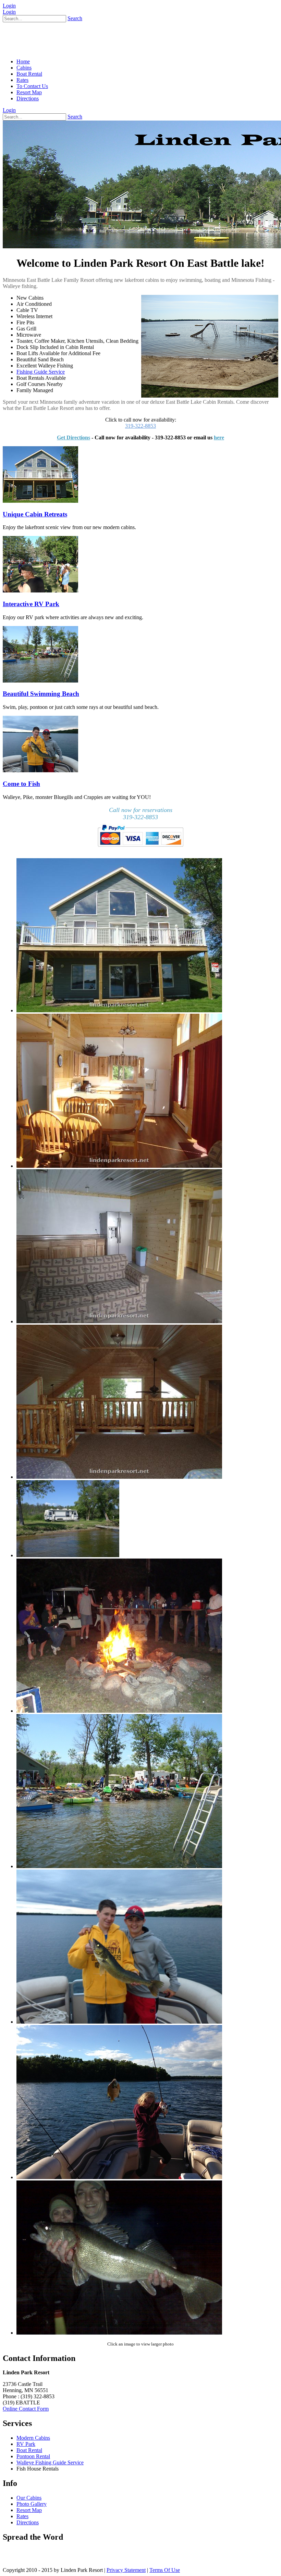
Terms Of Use (165, 2570)
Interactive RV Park (31, 604)
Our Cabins (29, 2498)
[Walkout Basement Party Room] (119, 1321)
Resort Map (29, 2510)
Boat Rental (29, 2450)
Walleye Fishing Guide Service (50, 2462)
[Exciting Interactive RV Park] (68, 1555)
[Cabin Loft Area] (119, 1477)
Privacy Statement (126, 2570)
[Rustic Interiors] (119, 1166)
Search (75, 18)
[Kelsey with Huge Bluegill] (119, 2177)
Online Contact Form (26, 2409)
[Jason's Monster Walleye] (119, 2333)
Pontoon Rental (33, 2456)
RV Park (26, 2444)
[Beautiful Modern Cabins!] (119, 1010)
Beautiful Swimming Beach (41, 694)
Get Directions (74, 437)
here (219, 437)
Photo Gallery (32, 2504)
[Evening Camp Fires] (119, 1711)
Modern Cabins (33, 2438)
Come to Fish (21, 784)
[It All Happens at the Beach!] (119, 1866)
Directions (28, 2522)
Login (9, 6)
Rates (22, 2516)
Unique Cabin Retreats (35, 514)
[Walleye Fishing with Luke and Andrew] (119, 2022)
